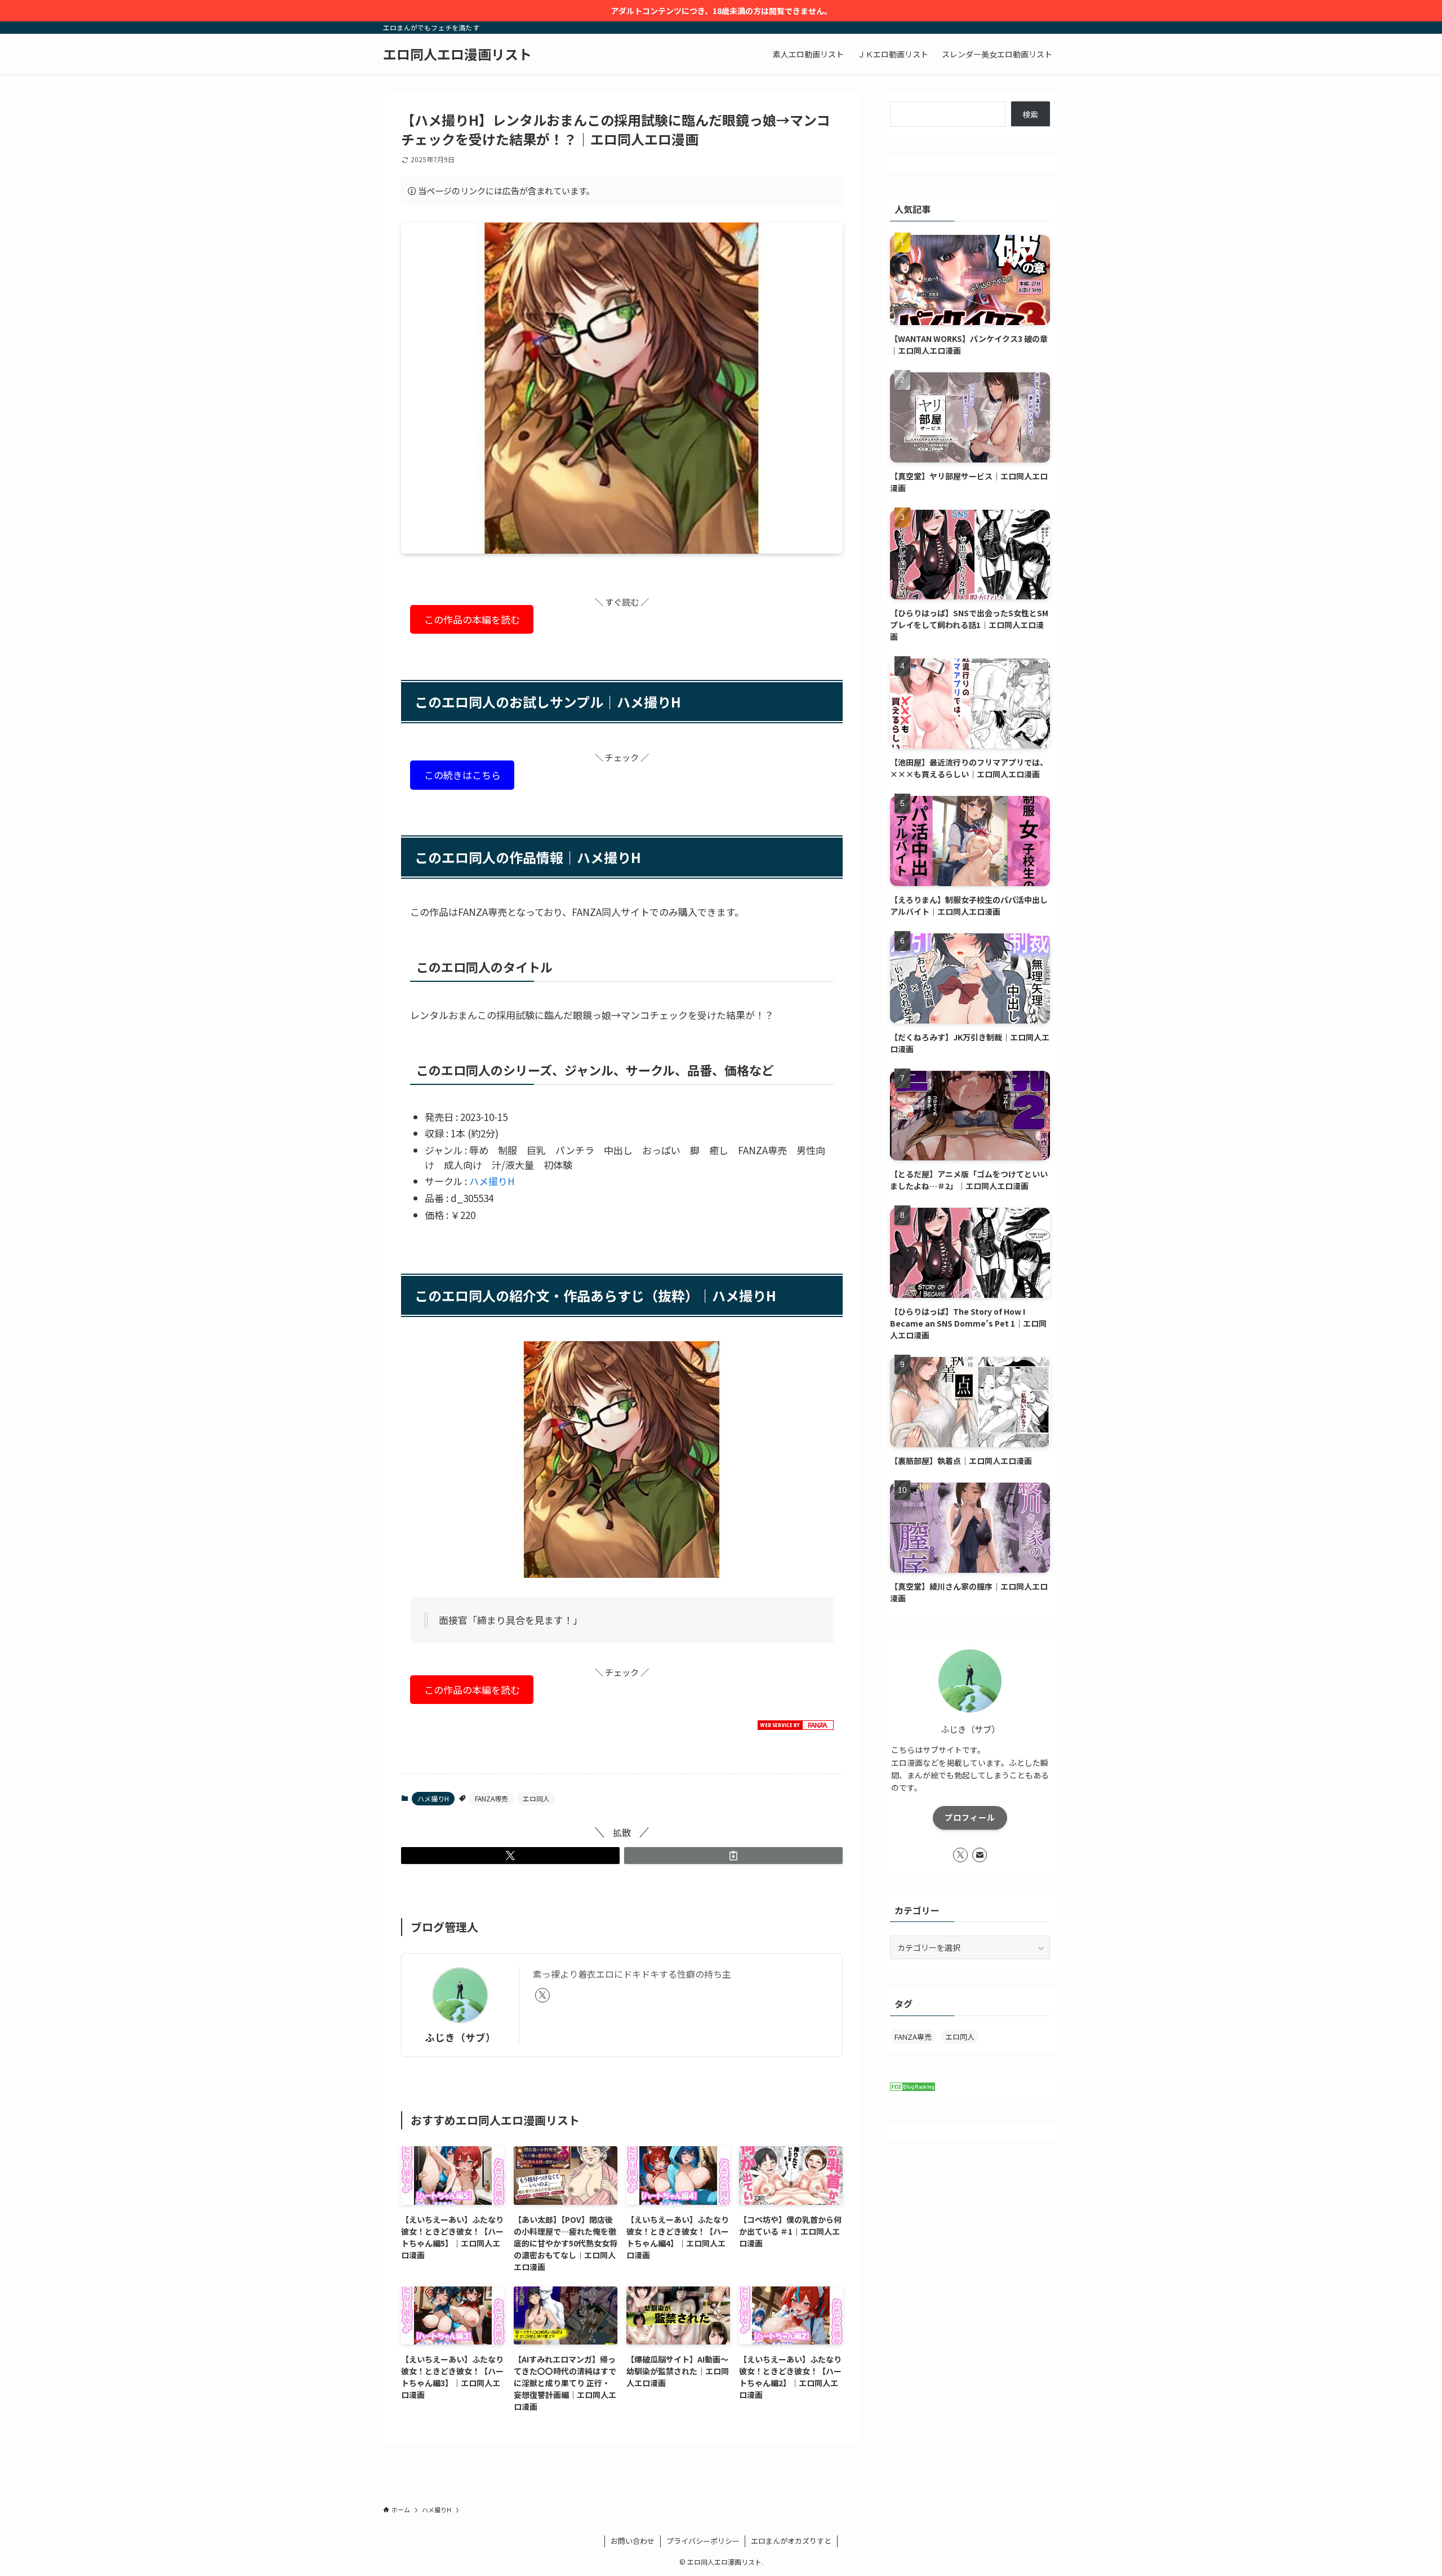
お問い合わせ (633, 2541)
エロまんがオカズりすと (791, 2541)
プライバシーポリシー (703, 2541)
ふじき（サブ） (460, 2037)
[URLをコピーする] (733, 1856)
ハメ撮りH (492, 1181)
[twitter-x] (542, 1995)
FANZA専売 (491, 1798)
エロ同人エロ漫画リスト (457, 54)
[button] (510, 1856)
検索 (1030, 114)
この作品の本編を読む (472, 619)
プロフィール (970, 1817)
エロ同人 (536, 1798)
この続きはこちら (462, 775)
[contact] (980, 1855)
